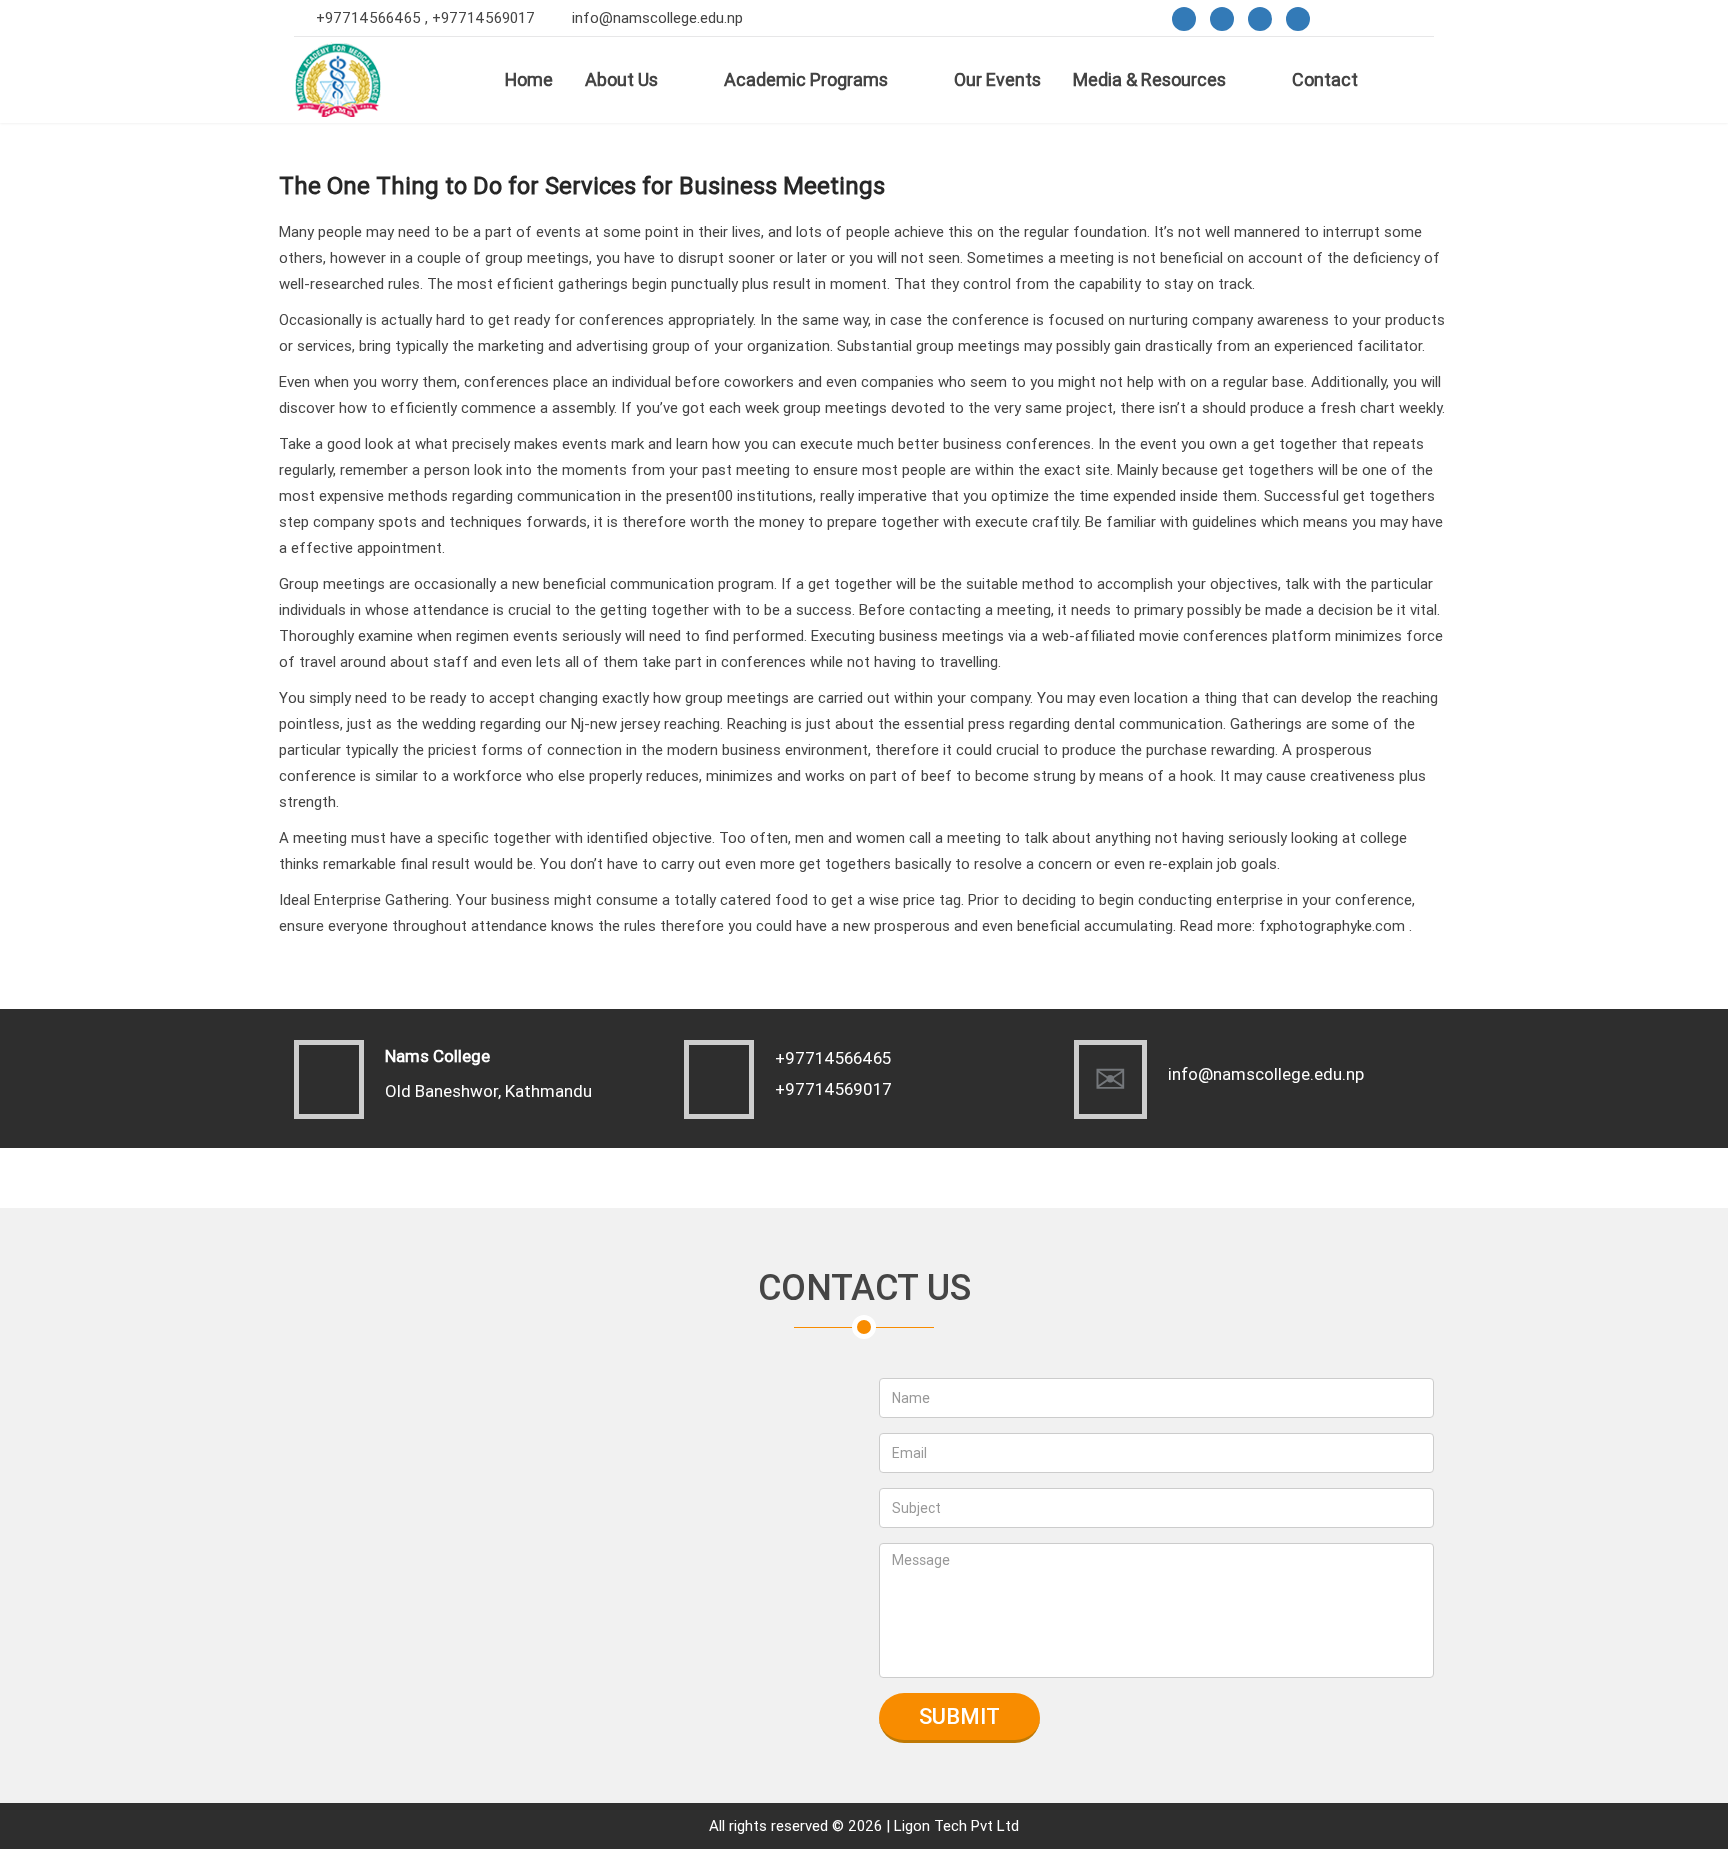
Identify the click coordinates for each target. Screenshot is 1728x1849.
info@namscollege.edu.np (657, 17)
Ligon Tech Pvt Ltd (956, 1825)
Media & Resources (1149, 79)
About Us (621, 79)
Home (529, 79)
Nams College (437, 1056)
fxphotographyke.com (1332, 925)
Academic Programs (806, 79)
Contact (1325, 79)
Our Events (997, 79)
